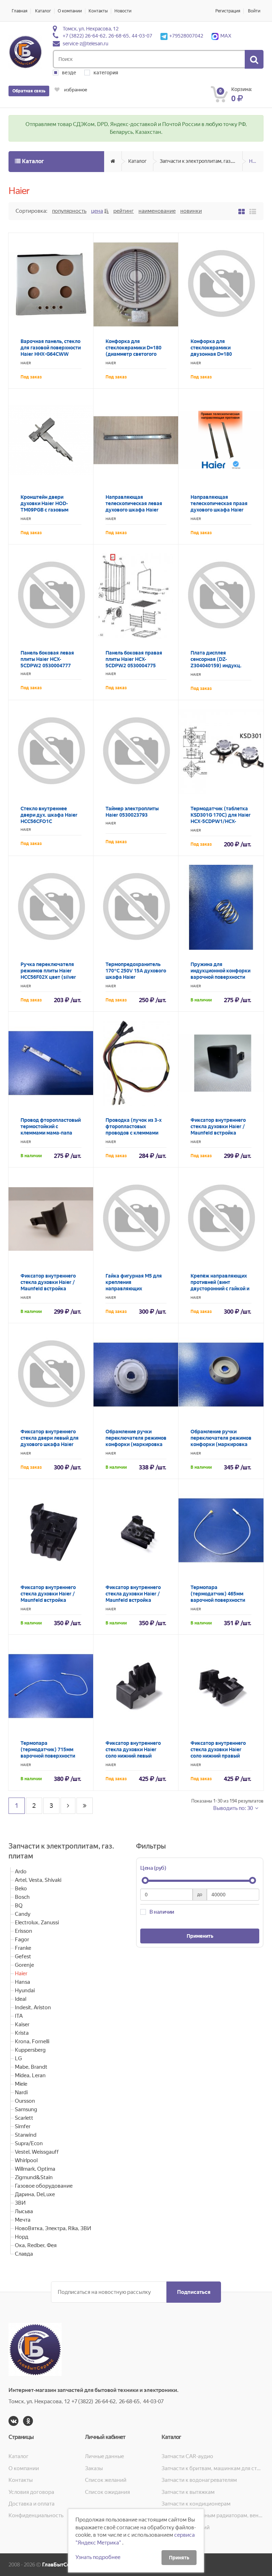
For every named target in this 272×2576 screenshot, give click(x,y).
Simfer (23, 2126)
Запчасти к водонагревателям (199, 2480)
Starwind (26, 2135)
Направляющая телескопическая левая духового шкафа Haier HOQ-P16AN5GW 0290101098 (134, 510)
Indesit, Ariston (33, 2007)
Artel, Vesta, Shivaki (38, 1880)
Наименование (157, 211)
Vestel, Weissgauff (37, 2152)
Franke (23, 1948)
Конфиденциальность (36, 2515)
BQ (19, 1906)
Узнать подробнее (98, 2557)
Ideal (21, 1999)
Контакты (98, 11)
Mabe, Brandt (31, 2067)
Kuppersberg (30, 2050)
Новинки (191, 211)
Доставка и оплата (32, 2504)
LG (18, 2058)
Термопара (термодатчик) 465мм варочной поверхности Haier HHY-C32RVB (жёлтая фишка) (218, 1600)
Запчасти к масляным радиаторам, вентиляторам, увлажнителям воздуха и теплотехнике (212, 2515)
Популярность (69, 211)
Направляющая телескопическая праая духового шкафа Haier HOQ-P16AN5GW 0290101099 (219, 510)
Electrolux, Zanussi (37, 1923)
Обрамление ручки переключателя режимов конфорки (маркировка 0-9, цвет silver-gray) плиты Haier (221, 1444)
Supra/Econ (29, 2143)
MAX (226, 36)
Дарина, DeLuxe (35, 2194)
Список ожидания (107, 2492)
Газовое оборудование (44, 2186)
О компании (70, 11)
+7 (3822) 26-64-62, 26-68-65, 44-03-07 (107, 36)
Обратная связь (29, 91)
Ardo (21, 1872)
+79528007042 (186, 36)
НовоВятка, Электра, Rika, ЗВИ (53, 2228)
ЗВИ (20, 2203)
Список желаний (106, 2480)
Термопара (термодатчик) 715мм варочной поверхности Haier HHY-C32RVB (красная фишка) (48, 1756)
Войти (254, 11)
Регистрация (228, 11)
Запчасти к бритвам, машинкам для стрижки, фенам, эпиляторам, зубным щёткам (212, 2468)
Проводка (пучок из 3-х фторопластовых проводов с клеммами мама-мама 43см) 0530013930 (134, 1133)
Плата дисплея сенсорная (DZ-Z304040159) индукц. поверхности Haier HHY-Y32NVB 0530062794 (219, 666)
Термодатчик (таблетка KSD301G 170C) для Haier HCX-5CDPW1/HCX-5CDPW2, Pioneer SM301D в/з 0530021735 (221, 821)
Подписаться (194, 2292)
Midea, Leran (30, 2075)
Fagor (22, 1940)
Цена (97, 211)
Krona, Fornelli (32, 2041)
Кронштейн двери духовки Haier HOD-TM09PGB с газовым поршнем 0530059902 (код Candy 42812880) (47, 510)
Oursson (25, 2101)
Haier (255, 161)
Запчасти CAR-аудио (187, 2456)
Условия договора (31, 2492)
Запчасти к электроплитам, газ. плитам (201, 161)
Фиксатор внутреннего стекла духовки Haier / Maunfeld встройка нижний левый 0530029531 (48, 1600)
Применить (200, 1936)
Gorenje (24, 1965)
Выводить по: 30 (234, 1808)
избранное (75, 90)
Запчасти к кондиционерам (196, 2504)
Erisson (24, 1931)
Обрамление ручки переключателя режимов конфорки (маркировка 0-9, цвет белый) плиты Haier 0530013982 (136, 1444)
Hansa (22, 1982)
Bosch (22, 1897)
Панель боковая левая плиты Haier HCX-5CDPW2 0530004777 (47, 659)
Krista (22, 2033)
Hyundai (25, 1990)
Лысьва (24, 2211)
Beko (21, 1889)
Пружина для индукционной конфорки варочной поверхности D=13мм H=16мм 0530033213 (220, 977)
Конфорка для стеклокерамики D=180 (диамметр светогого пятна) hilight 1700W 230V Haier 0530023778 (134, 354)
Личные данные (104, 2456)
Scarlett (24, 2118)
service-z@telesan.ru (86, 44)
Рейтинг (124, 211)
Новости (123, 11)
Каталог (43, 11)
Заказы (94, 2468)
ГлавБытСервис (62, 2565)
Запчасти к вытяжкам (188, 2492)
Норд (22, 2237)
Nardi (21, 2092)
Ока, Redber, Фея (36, 2245)
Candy (23, 1914)
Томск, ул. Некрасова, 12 (91, 29)
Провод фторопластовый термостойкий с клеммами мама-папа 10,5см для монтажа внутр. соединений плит (51, 1133)
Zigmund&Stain (34, 2177)
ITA (19, 2016)
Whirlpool (26, 2160)
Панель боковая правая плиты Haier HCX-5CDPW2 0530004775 (134, 659)
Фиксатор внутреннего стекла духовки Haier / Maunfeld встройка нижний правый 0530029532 (133, 1600)
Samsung (26, 2109)
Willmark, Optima (35, 2169)
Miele (21, 2084)
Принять (179, 2558)
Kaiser (22, 2024)
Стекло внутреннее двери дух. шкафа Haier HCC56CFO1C (49, 815)
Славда (24, 2254)
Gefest (23, 1957)
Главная (19, 11)
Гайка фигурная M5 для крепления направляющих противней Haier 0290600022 (134, 1289)
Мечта (23, 2220)
